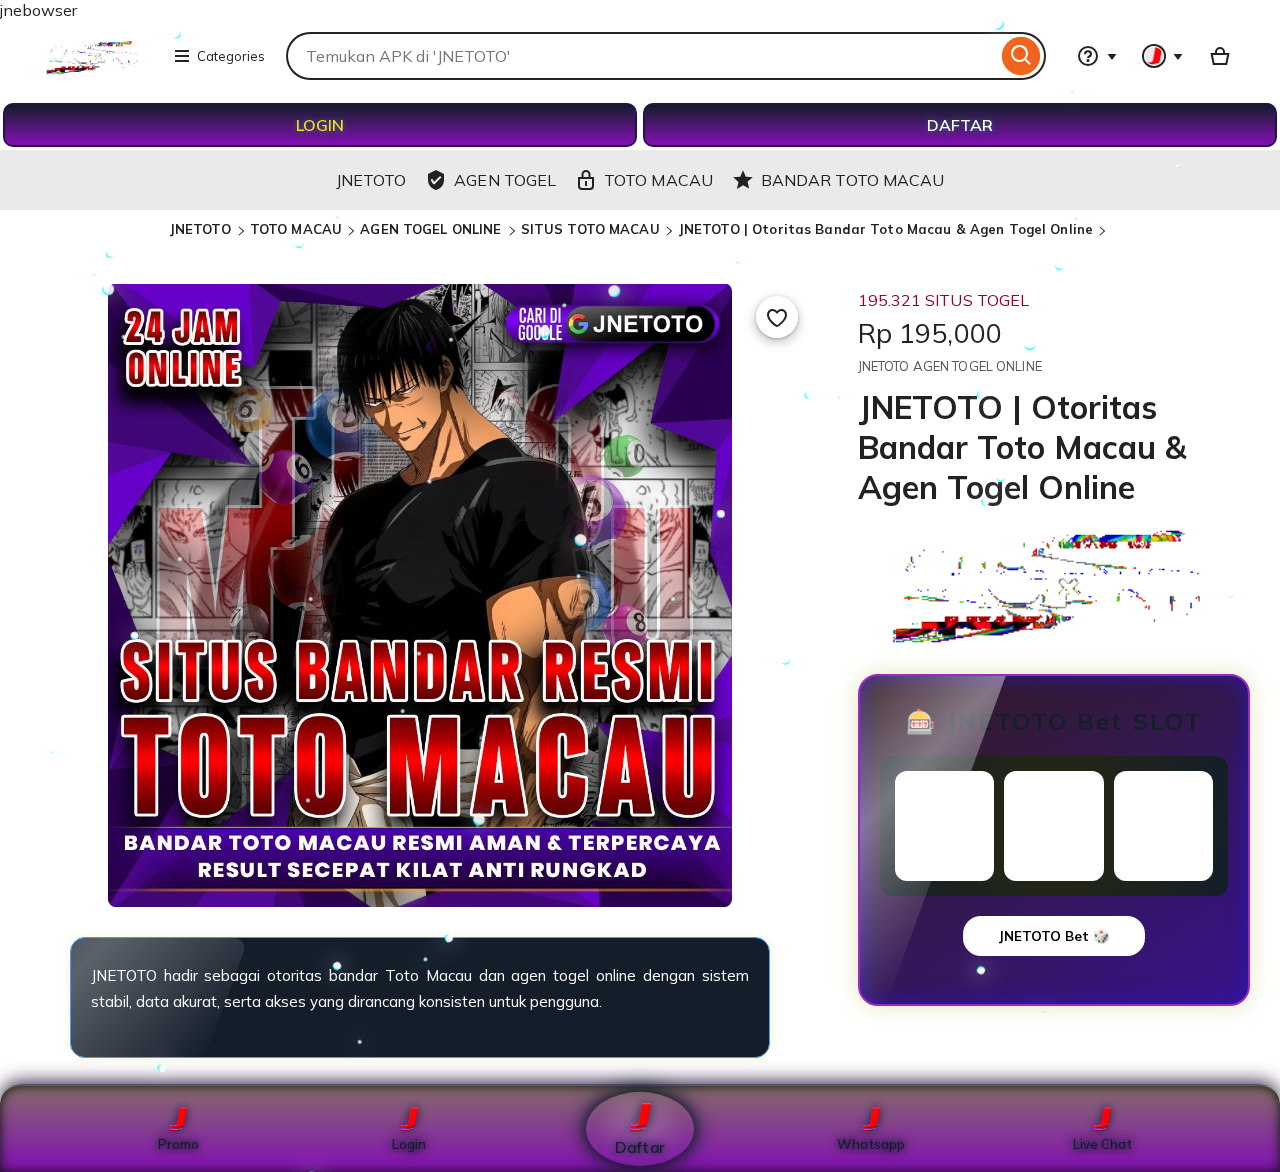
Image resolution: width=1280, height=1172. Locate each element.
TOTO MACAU (296, 229)
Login (409, 1144)
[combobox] (641, 56)
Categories (231, 56)
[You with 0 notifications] (1163, 56)
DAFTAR (960, 125)
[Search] (1021, 56)
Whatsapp (871, 1144)
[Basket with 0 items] (1220, 56)
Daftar (640, 1146)
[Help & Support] (1097, 56)
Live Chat (1102, 1144)
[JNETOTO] (94, 70)
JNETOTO (202, 229)
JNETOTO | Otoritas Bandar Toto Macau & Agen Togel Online (885, 229)
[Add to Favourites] (777, 317)
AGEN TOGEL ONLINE (432, 229)
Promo (178, 1144)
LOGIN (320, 125)
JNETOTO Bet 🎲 (1054, 936)
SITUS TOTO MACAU (590, 229)
